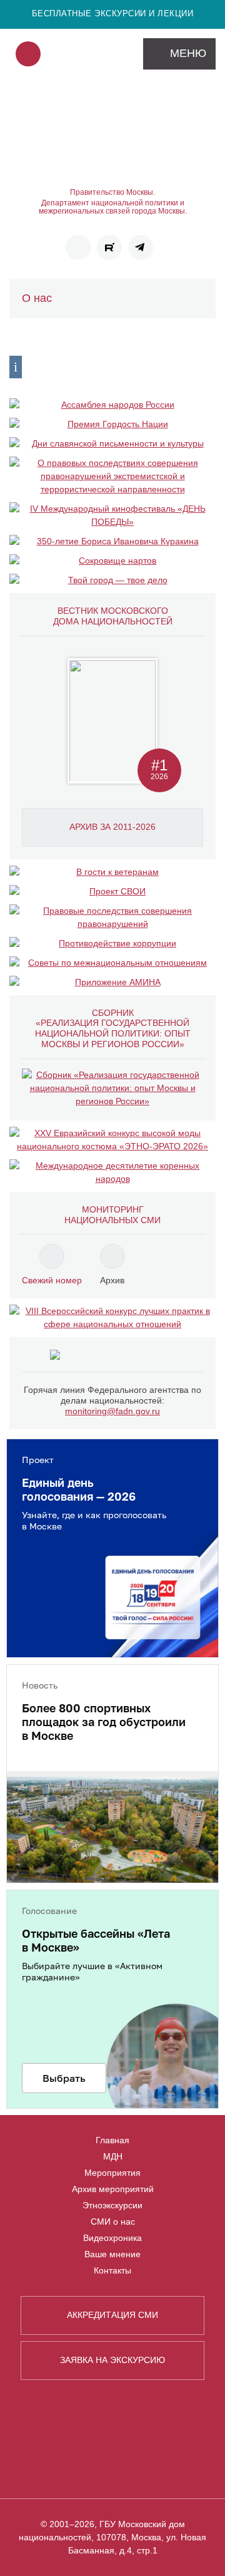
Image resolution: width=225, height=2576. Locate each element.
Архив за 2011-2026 (112, 827)
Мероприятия (112, 2173)
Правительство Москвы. (112, 193)
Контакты (112, 2270)
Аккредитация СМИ (112, 2315)
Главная (112, 2140)
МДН (113, 2156)
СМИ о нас (113, 2222)
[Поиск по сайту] (28, 54)
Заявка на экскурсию (112, 2360)
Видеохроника (112, 2238)
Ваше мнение (112, 2254)
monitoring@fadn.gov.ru (112, 1411)
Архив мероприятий (113, 2189)
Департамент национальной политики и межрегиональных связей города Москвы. (113, 207)
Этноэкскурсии (112, 2205)
